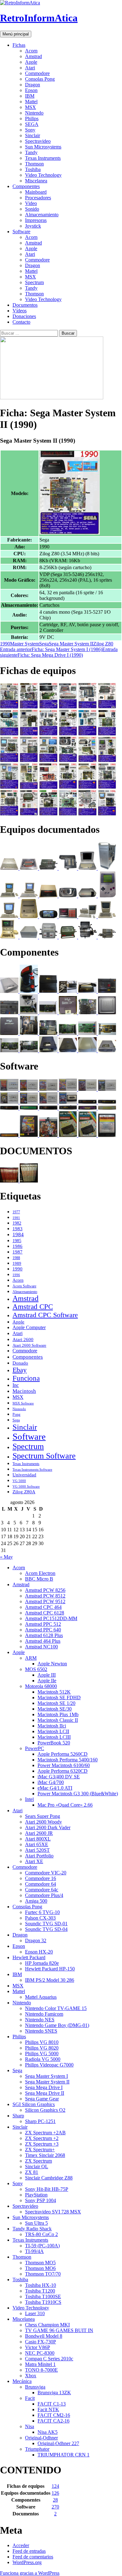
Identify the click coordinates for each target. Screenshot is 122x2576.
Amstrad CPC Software (45, 1315)
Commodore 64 (41, 1884)
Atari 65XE (37, 1844)
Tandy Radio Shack (32, 2229)
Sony (30, 130)
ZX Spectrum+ (40, 2150)
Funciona (26, 1378)
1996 (16, 1275)
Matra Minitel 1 (40, 2364)
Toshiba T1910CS (43, 2302)
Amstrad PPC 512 (43, 1624)
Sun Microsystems (43, 147)
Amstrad (33, 56)
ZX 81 (32, 2172)
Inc (16, 1385)
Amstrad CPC (33, 1307)
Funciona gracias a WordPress (30, 2573)
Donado (20, 1363)
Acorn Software (24, 1286)
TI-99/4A (34, 2251)
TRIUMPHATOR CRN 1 (64, 2455)
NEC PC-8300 (40, 2353)
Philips (32, 119)
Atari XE (34, 1861)
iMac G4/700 (51, 1782)
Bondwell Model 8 (44, 2336)
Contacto (21, 322)
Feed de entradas (29, 2551)
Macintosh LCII (53, 1731)
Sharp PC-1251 (40, 2121)
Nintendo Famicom (44, 2014)
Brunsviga (35, 2387)
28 (55, 2500)
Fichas (19, 45)
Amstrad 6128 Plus (44, 1635)
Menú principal (16, 34)
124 (55, 2486)
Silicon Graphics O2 (45, 2110)
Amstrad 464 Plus (43, 1641)
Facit (30, 2398)
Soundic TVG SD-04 (46, 1929)
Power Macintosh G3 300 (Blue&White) (78, 1794)
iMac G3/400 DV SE (59, 1777)
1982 (17, 1223)
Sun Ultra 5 (36, 2223)
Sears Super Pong (43, 1816)
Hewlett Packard (29, 1957)
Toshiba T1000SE (43, 2296)
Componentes (26, 186)
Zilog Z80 (103, 644)
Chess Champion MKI (47, 2325)
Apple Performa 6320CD (63, 1771)
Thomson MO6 (40, 2268)
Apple (31, 62)
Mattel (31, 102)
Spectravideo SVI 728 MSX (53, 2212)
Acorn (31, 51)
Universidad (24, 1475)
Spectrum (34, 282)
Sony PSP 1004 (41, 2200)
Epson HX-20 (39, 1952)
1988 (16, 1258)
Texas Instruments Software (32, 1469)
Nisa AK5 (48, 2432)
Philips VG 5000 (42, 2053)
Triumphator (37, 2449)
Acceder (21, 2545)
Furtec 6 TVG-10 (42, 1912)
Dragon (33, 85)
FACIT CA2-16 (53, 2421)
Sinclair (33, 135)
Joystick (33, 226)
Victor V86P (38, 2347)
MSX (30, 107)
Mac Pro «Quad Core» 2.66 (65, 1805)
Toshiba (33, 169)
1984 (18, 1234)
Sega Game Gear (42, 2099)
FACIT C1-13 (52, 2404)
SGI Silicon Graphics (34, 2104)
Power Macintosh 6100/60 (64, 1765)
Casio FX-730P (41, 2342)
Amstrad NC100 (41, 1647)
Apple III (47, 1675)
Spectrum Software (44, 1456)
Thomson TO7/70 (43, 2274)
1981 (16, 1218)
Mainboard (36, 192)
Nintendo (34, 113)
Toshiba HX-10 (41, 2285)
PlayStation (36, 2195)
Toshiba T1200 (40, 2291)
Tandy (31, 152)
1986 (18, 1246)
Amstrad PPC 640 (43, 1630)
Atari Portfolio (39, 1856)
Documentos (25, 305)
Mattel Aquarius (41, 1997)
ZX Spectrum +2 (42, 2138)
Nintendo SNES (41, 2031)
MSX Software (23, 1403)
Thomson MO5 (40, 2263)
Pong (16, 1415)
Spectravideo (38, 141)
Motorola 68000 (41, 1686)
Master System (25, 644)
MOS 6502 (36, 1669)
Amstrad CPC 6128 (45, 1613)
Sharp (18, 2116)
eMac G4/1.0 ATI (55, 1788)
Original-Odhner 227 (58, 2443)
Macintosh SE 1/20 (56, 1703)
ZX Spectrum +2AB (45, 2133)
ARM (31, 1658)
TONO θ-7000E (41, 2370)
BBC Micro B (39, 1579)
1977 (16, 1212)
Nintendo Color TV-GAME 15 (56, 2008)
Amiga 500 (36, 1901)
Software (21, 232)
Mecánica (22, 2381)
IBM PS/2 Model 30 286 (50, 1980)
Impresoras (36, 220)
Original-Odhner (41, 2438)
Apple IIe (47, 1681)
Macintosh (24, 1391)
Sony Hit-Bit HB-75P (47, 2189)
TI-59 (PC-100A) (42, 2246)
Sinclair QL (37, 2166)
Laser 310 (35, 2313)
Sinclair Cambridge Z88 (49, 2178)
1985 (17, 1241)
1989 (17, 1264)
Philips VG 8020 (42, 2048)
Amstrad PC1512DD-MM (51, 1618)
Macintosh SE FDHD (59, 1698)
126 (55, 2493)
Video (31, 203)
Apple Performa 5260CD (63, 1754)
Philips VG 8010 (42, 2042)
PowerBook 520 (54, 1743)
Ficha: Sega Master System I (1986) (51, 649)
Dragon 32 (36, 1940)
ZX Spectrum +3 (42, 2144)
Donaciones (24, 316)
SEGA (32, 124)
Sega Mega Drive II (45, 2093)
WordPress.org (27, 2562)
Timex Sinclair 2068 (45, 2155)
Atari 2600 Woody (43, 1822)
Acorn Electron (40, 1573)
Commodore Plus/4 (44, 1895)
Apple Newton (52, 1664)
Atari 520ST (37, 1850)
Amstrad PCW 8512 (45, 1596)
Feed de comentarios (33, 2557)
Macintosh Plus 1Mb (58, 1714)
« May (6, 1557)
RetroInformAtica (39, 18)
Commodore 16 (41, 1878)
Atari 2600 (23, 1339)
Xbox (31, 2376)
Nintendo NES (40, 2020)
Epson (31, 90)
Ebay (20, 1370)
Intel (29, 1799)
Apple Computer (29, 1327)
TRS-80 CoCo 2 (41, 2234)
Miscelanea (36, 181)
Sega (44, 644)
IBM (30, 96)
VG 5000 (19, 1481)
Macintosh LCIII (54, 1737)
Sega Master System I (46, 2076)
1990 (5, 644)
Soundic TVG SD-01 (46, 1924)
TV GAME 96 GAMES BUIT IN (59, 2330)
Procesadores (38, 198)
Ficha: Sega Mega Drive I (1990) (59, 652)
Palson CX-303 (40, 1918)
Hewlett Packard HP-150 (50, 1969)
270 (55, 2507)
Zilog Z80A (24, 1492)
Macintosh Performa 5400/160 (68, 1760)
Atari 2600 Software (29, 1345)
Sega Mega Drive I (44, 2087)
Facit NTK (48, 2409)
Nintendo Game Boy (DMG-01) (57, 2025)
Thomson (34, 164)
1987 (18, 1252)
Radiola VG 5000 (43, 2059)
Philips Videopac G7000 (49, 2065)
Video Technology (43, 175)
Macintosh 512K (54, 1692)
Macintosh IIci (52, 1726)
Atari (30, 68)
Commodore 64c (42, 1890)
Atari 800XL (38, 1839)
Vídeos (20, 311)
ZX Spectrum (38, 2161)
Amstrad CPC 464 (43, 1607)
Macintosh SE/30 (55, 1709)
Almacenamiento (42, 215)
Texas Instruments (43, 158)
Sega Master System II (71, 644)
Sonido (32, 209)
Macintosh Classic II (58, 1720)
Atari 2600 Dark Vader (48, 1827)
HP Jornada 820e (42, 1963)
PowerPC (35, 1748)
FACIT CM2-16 (54, 2415)
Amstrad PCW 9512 (45, 1601)
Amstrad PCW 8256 (45, 1590)
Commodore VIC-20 (46, 1873)
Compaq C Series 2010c (49, 2359)
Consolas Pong (40, 79)
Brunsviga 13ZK (54, 2393)
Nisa (30, 2426)
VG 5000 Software (26, 1486)
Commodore (37, 73)
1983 (18, 1229)
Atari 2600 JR (39, 1833)
